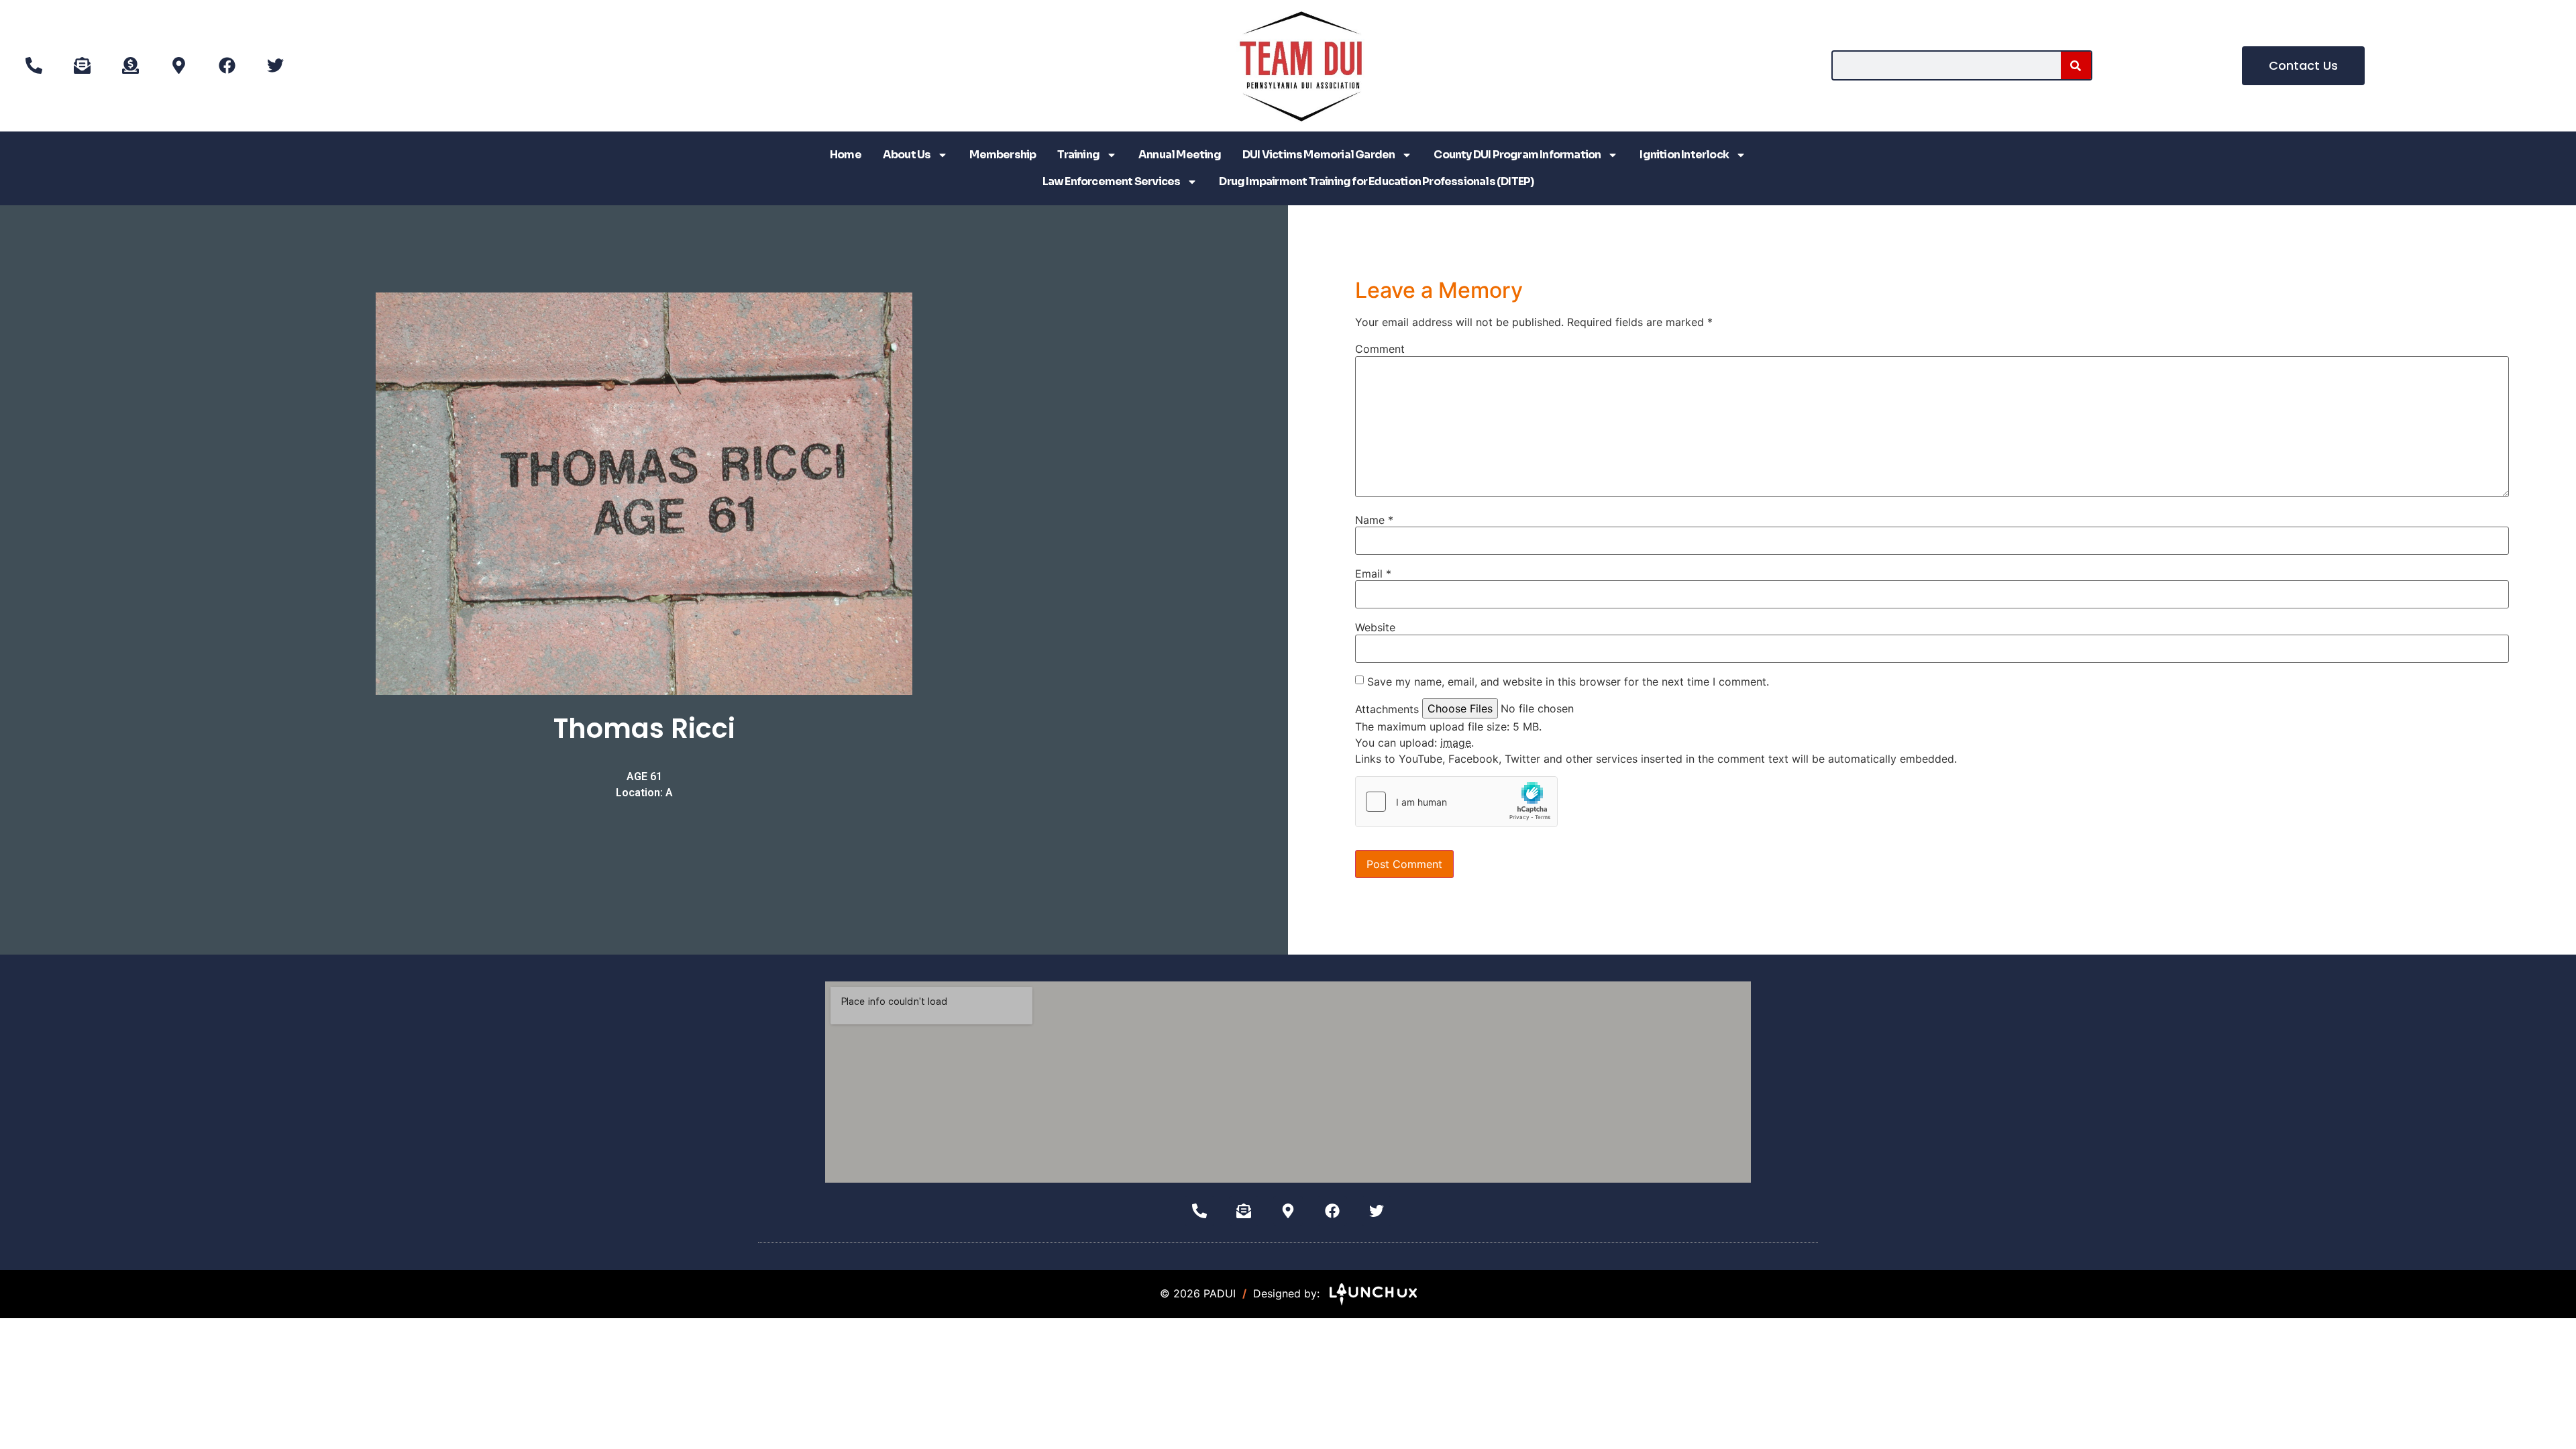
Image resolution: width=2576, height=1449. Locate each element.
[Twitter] (275, 66)
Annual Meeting (1180, 155)
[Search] (2076, 65)
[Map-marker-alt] (178, 66)
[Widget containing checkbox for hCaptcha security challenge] (1456, 802)
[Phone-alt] (34, 66)
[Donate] (130, 66)
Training (1078, 155)
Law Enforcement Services (1112, 181)
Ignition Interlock (1684, 155)
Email (1373, 574)
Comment (1380, 349)
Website (1375, 627)
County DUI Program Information (1517, 155)
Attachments (1387, 709)
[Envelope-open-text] (82, 66)
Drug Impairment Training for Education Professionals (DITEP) (1376, 181)
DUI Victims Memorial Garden (1319, 155)
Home (846, 155)
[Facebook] (227, 66)
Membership (1003, 155)
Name (1374, 520)
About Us (907, 155)
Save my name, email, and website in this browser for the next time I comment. (1568, 682)
